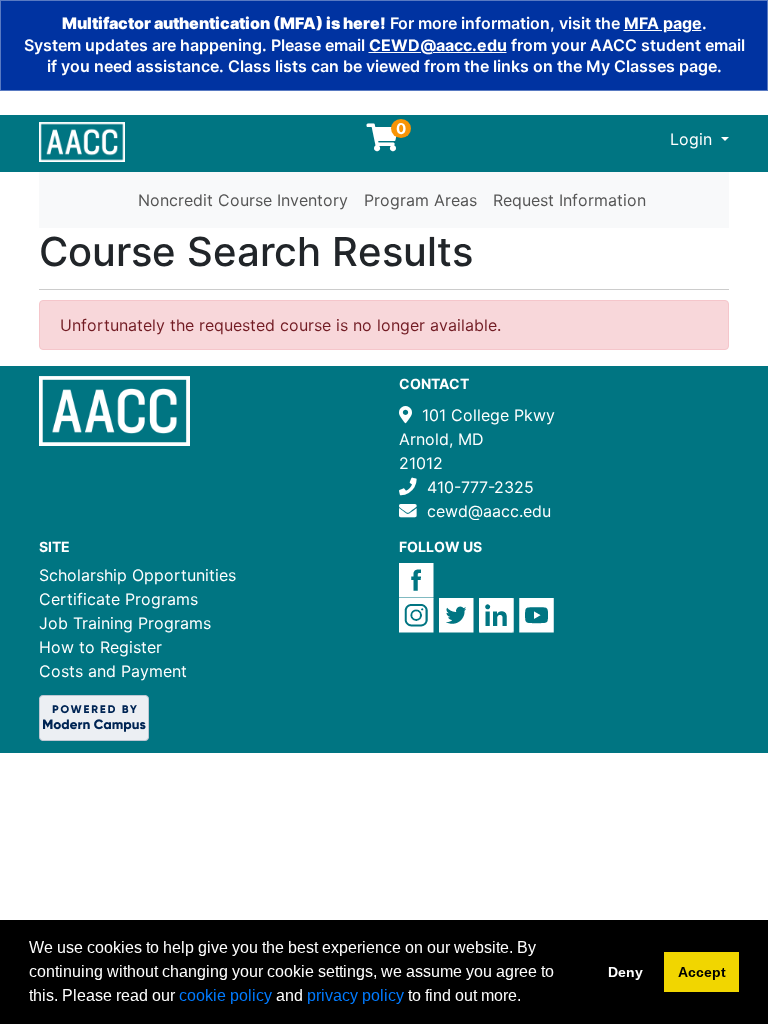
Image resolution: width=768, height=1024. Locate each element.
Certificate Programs (118, 599)
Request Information (569, 200)
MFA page (663, 23)
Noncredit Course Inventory (243, 200)
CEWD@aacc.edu (438, 45)
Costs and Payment (113, 671)
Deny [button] (625, 972)
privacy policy (355, 995)
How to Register (100, 647)
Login (693, 139)
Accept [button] (702, 972)
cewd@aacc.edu (489, 511)
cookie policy (225, 995)
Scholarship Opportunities (137, 575)
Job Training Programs (125, 623)
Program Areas (420, 200)
